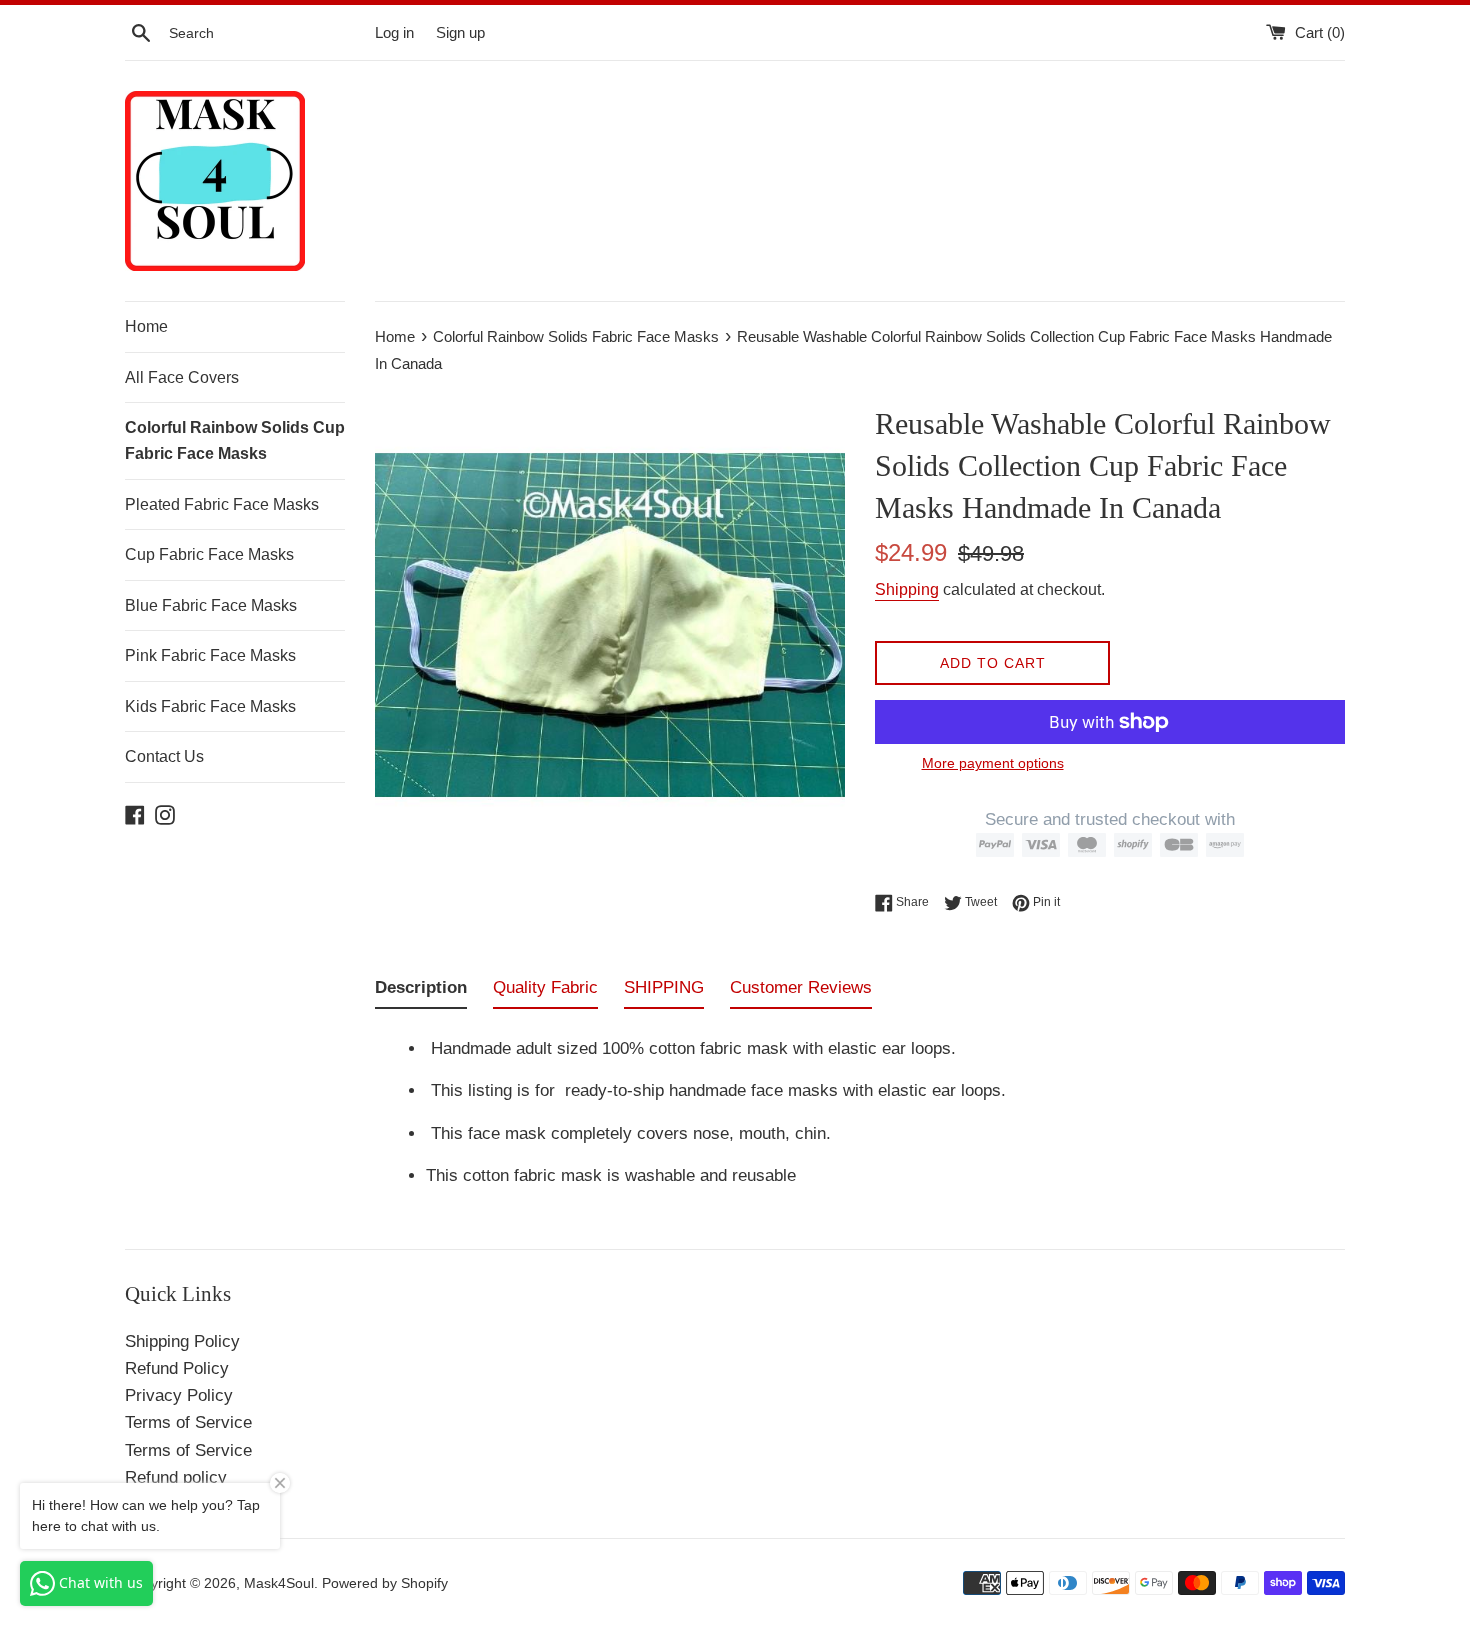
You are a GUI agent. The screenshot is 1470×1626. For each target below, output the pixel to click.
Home (146, 326)
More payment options (993, 763)
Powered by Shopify (385, 1583)
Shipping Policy (182, 1341)
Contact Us (164, 756)
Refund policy (176, 1477)
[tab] (421, 991)
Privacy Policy (179, 1395)
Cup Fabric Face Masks (209, 554)
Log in (394, 32)
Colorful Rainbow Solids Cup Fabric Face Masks (235, 440)
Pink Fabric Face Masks (210, 655)
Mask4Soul (279, 1583)
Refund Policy (177, 1368)
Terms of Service (188, 1422)
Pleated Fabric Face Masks (222, 504)
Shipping (907, 589)
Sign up (460, 32)
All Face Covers (182, 377)
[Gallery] (610, 623)
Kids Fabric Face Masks (210, 706)
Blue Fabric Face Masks (211, 605)
